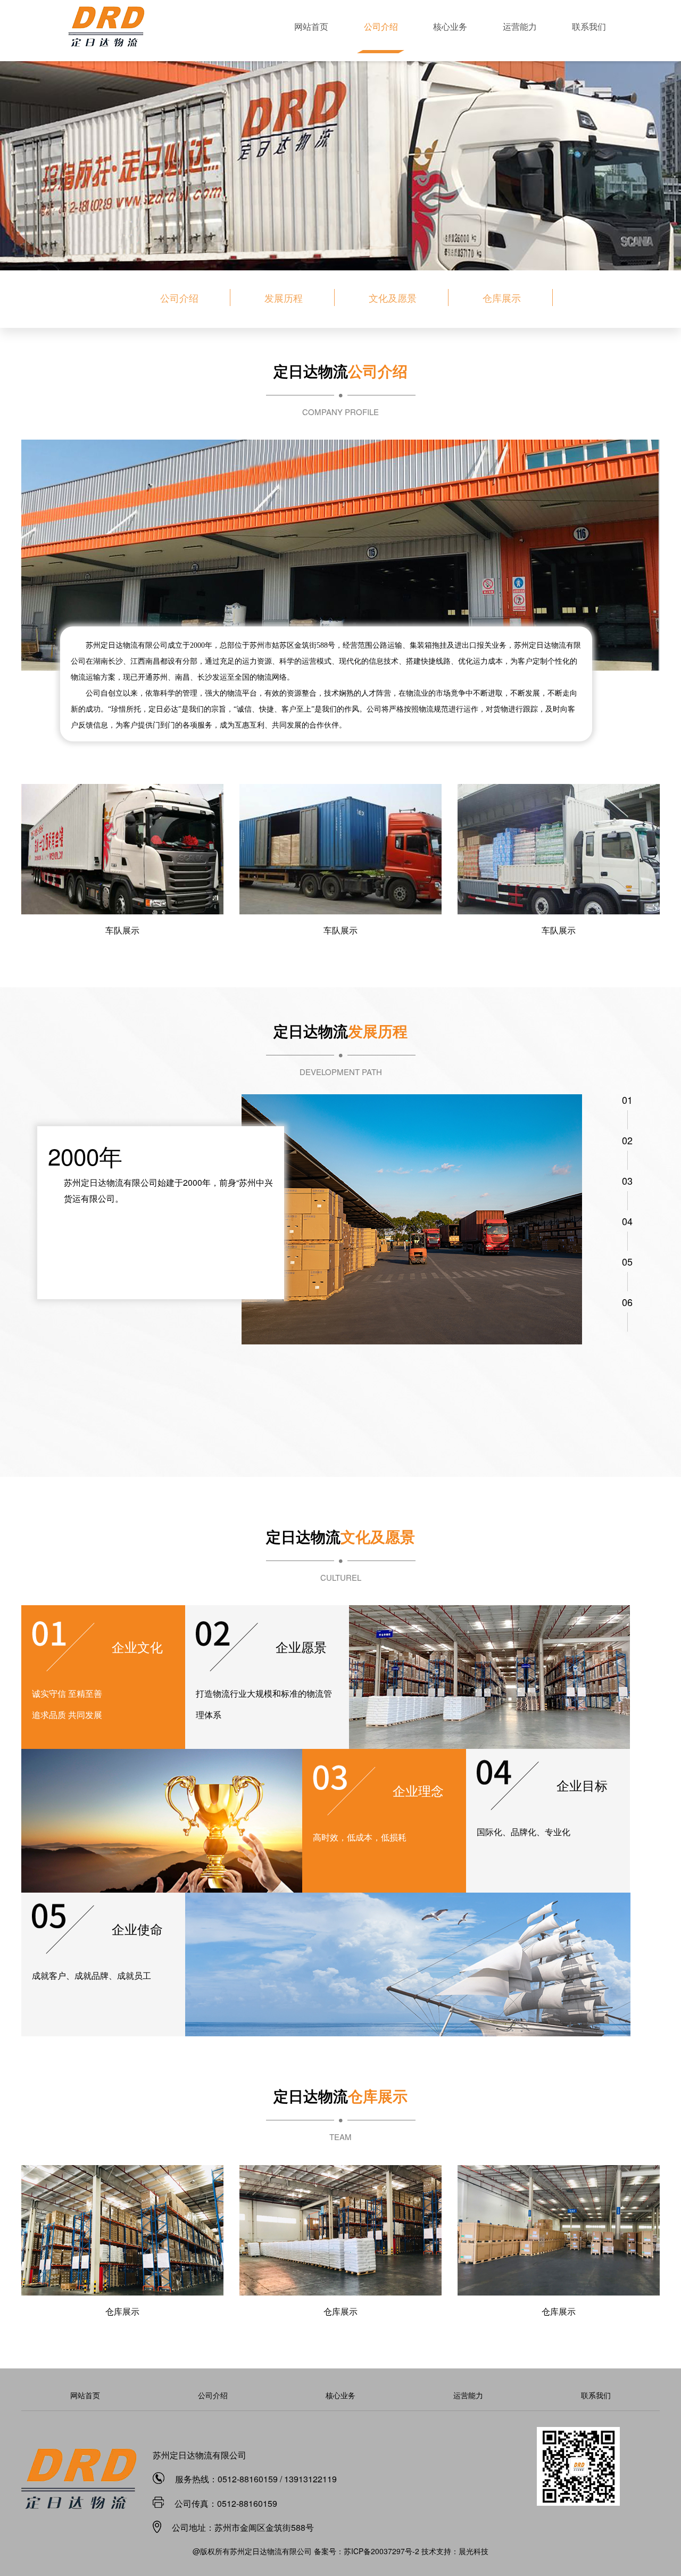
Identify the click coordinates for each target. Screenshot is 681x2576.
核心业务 (450, 26)
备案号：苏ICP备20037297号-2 (368, 2551)
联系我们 (589, 26)
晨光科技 (474, 2551)
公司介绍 (381, 26)
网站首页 (311, 26)
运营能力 (520, 26)
